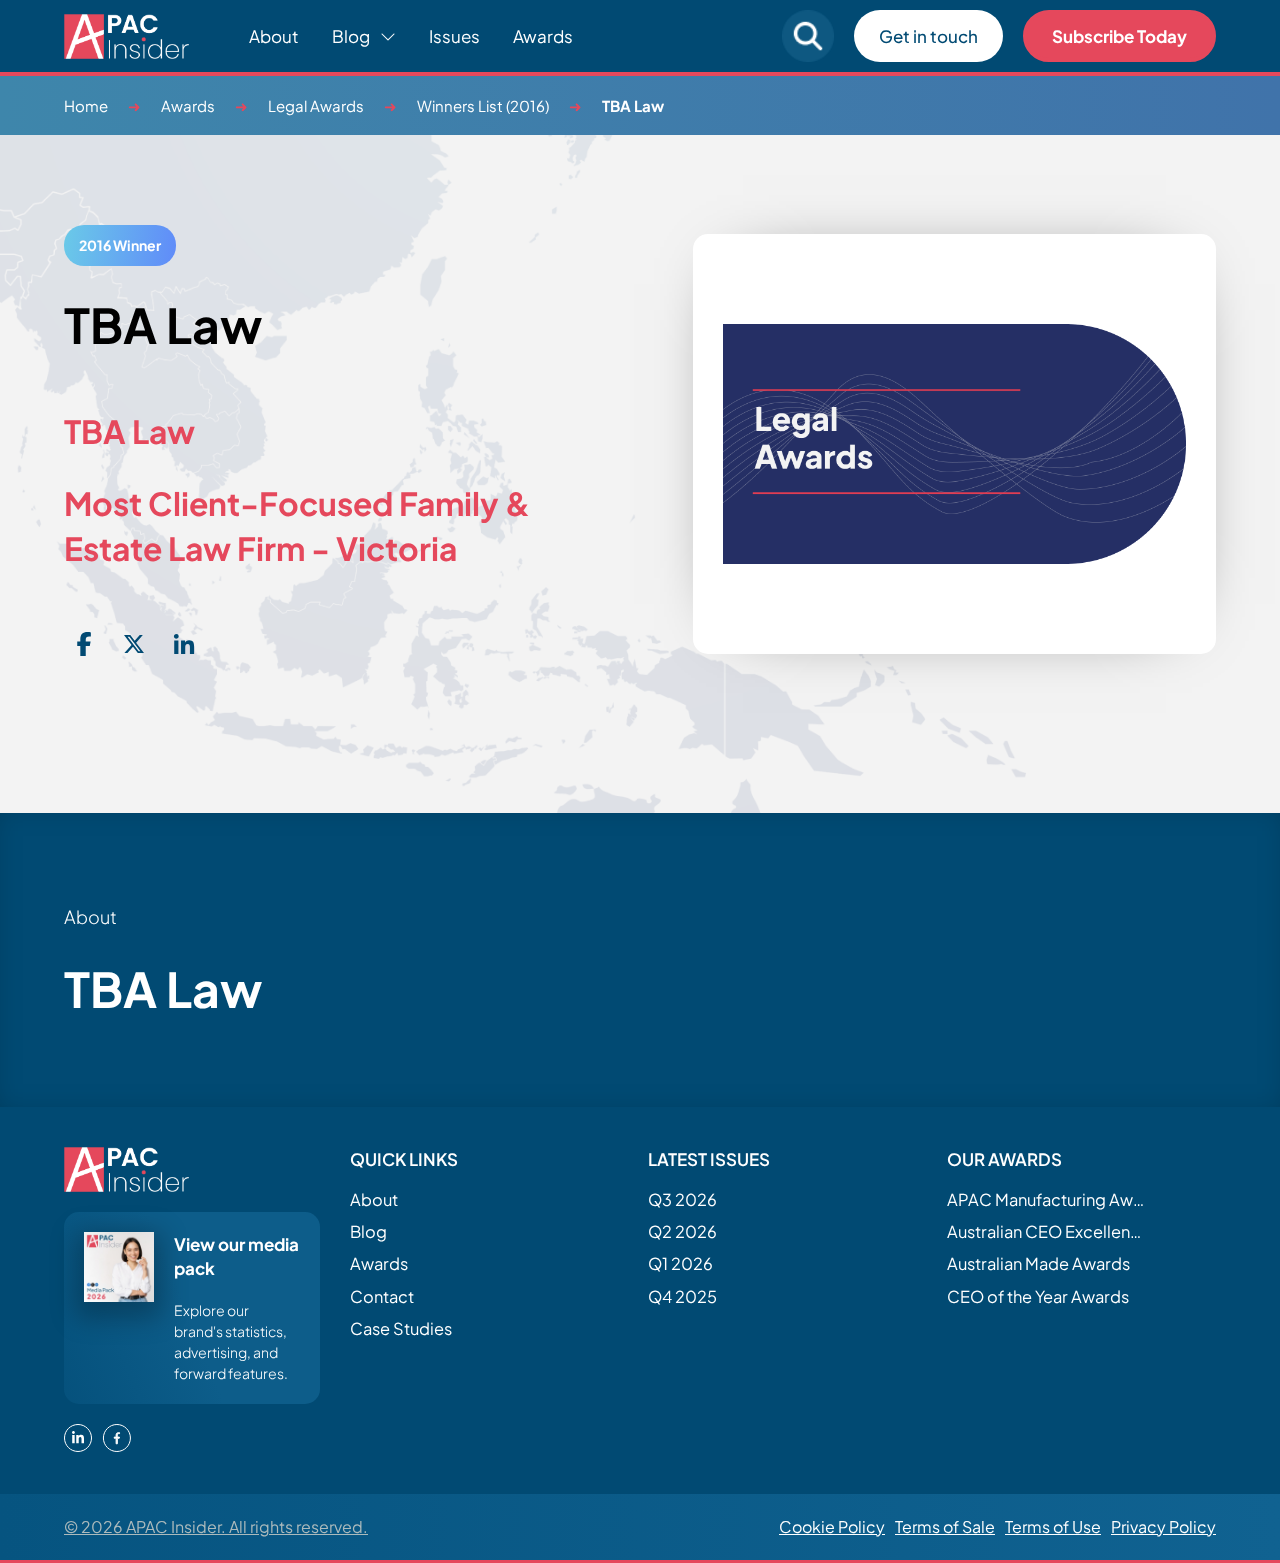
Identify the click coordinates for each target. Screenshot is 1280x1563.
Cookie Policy (832, 1526)
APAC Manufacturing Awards (1047, 1199)
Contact (382, 1296)
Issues (454, 36)
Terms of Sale (945, 1526)
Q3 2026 (682, 1199)
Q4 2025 (682, 1296)
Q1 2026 (680, 1263)
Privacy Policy (1163, 1526)
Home (86, 105)
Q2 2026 (682, 1231)
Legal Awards (316, 105)
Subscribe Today (1119, 36)
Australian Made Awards (1038, 1263)
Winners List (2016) (483, 105)
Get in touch (928, 36)
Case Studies (401, 1328)
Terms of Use (1053, 1526)
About (274, 36)
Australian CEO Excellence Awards (1047, 1231)
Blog (368, 1231)
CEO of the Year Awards (1038, 1296)
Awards (543, 36)
